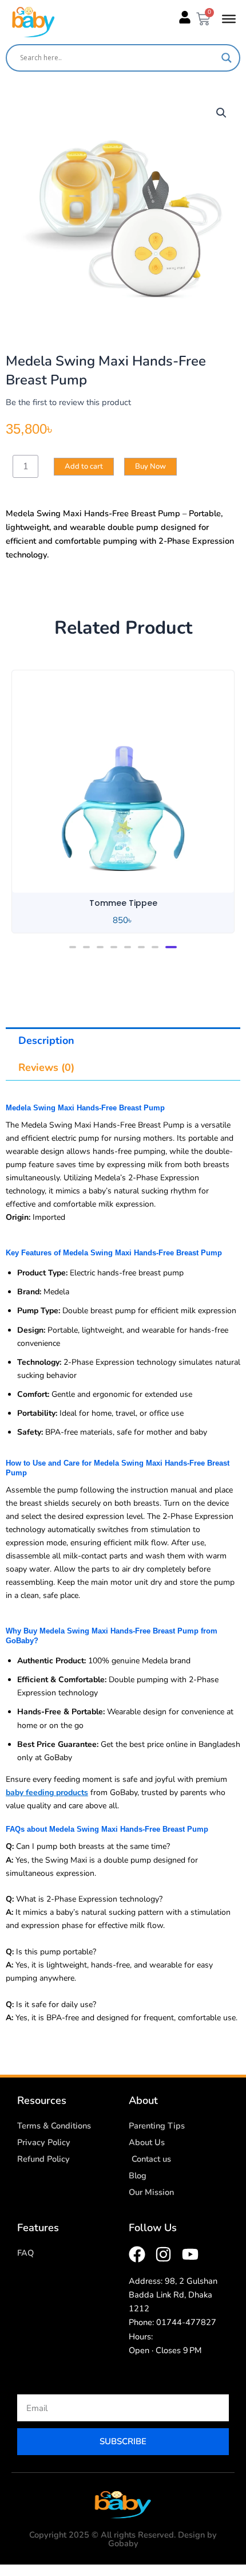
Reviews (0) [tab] (46, 1067)
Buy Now (150, 466)
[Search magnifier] (227, 58)
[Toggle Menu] (229, 19)
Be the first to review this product (68, 402)
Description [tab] (46, 1040)
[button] (221, 113)
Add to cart (84, 466)
